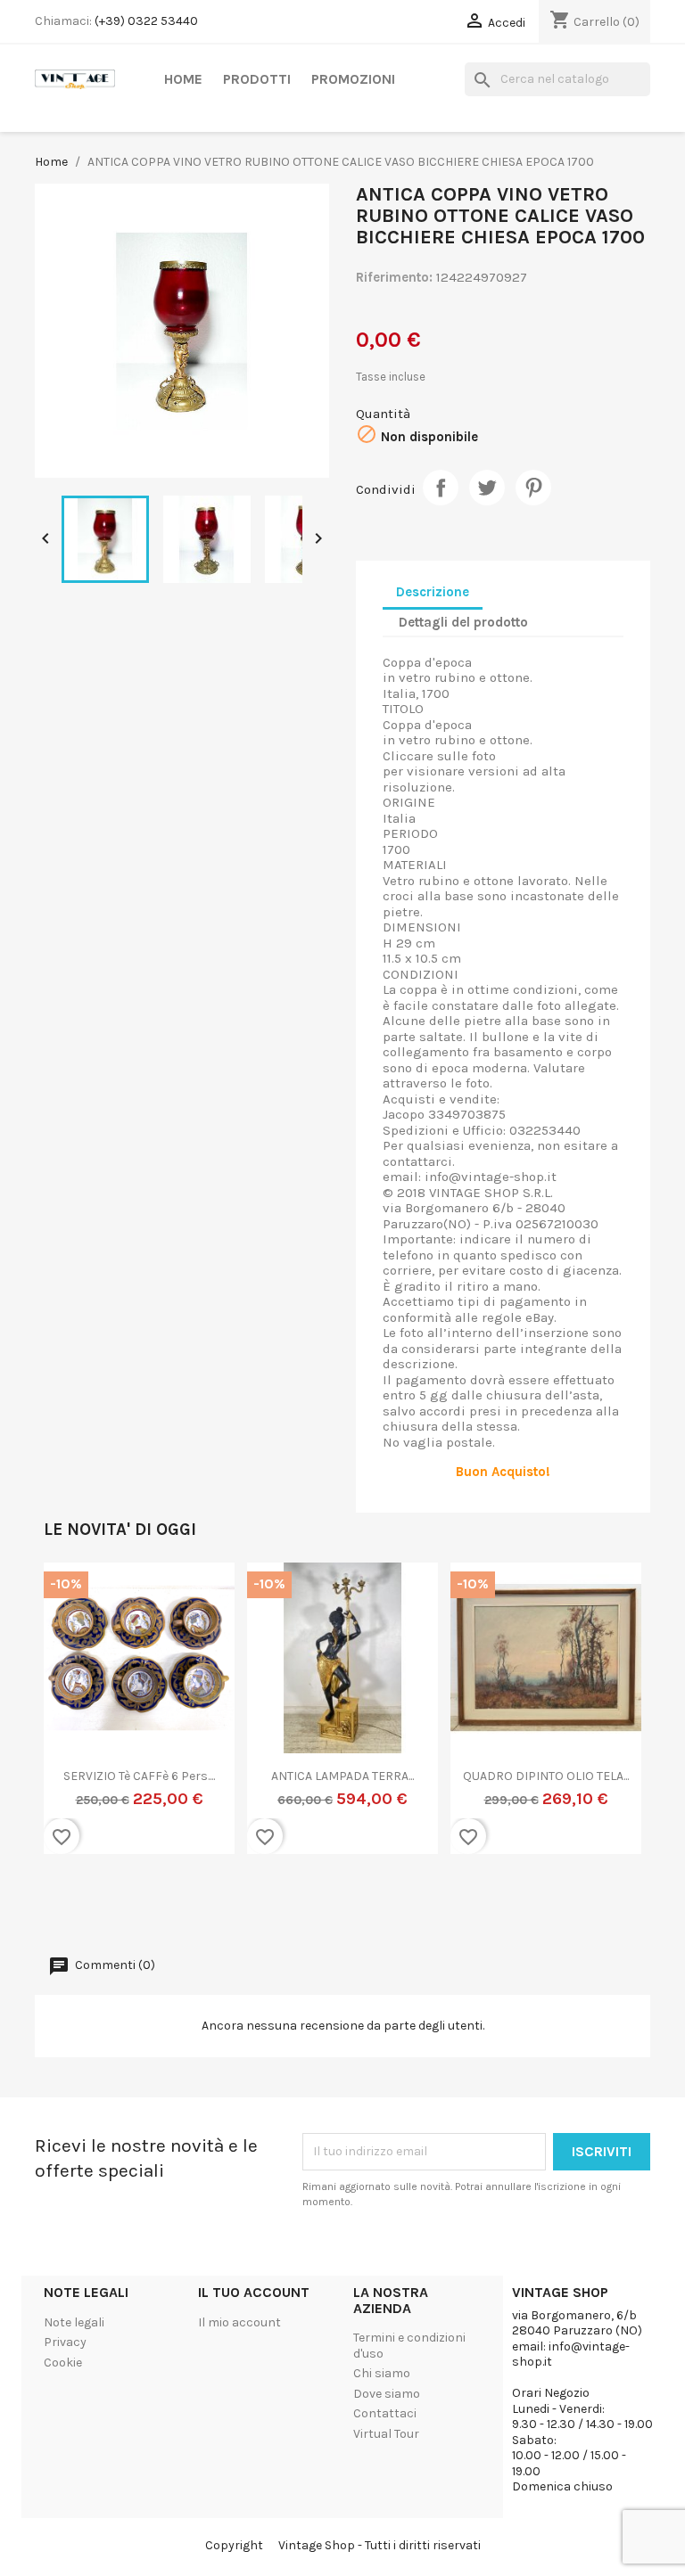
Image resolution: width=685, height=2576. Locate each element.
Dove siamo (387, 2394)
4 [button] (334, 1913)
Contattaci (385, 2413)
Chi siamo (382, 2373)
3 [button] (316, 1913)
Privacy (65, 2342)
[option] (139, 1719)
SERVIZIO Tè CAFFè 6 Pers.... (139, 1776)
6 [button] (369, 1913)
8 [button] (405, 1913)
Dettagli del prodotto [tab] (463, 622)
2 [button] (298, 1913)
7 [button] (387, 1913)
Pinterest (533, 488)
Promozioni (353, 79)
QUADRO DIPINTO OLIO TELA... (546, 1776)
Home (183, 79)
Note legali (74, 2322)
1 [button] (280, 1913)
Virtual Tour (386, 2434)
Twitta (487, 488)
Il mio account (239, 2322)
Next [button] (615, 1728)
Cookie (63, 2363)
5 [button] (351, 1913)
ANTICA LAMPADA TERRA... (342, 1776)
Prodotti (257, 79)
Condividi (441, 488)
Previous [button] (70, 1728)
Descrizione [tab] (433, 592)
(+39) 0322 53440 (146, 21)
